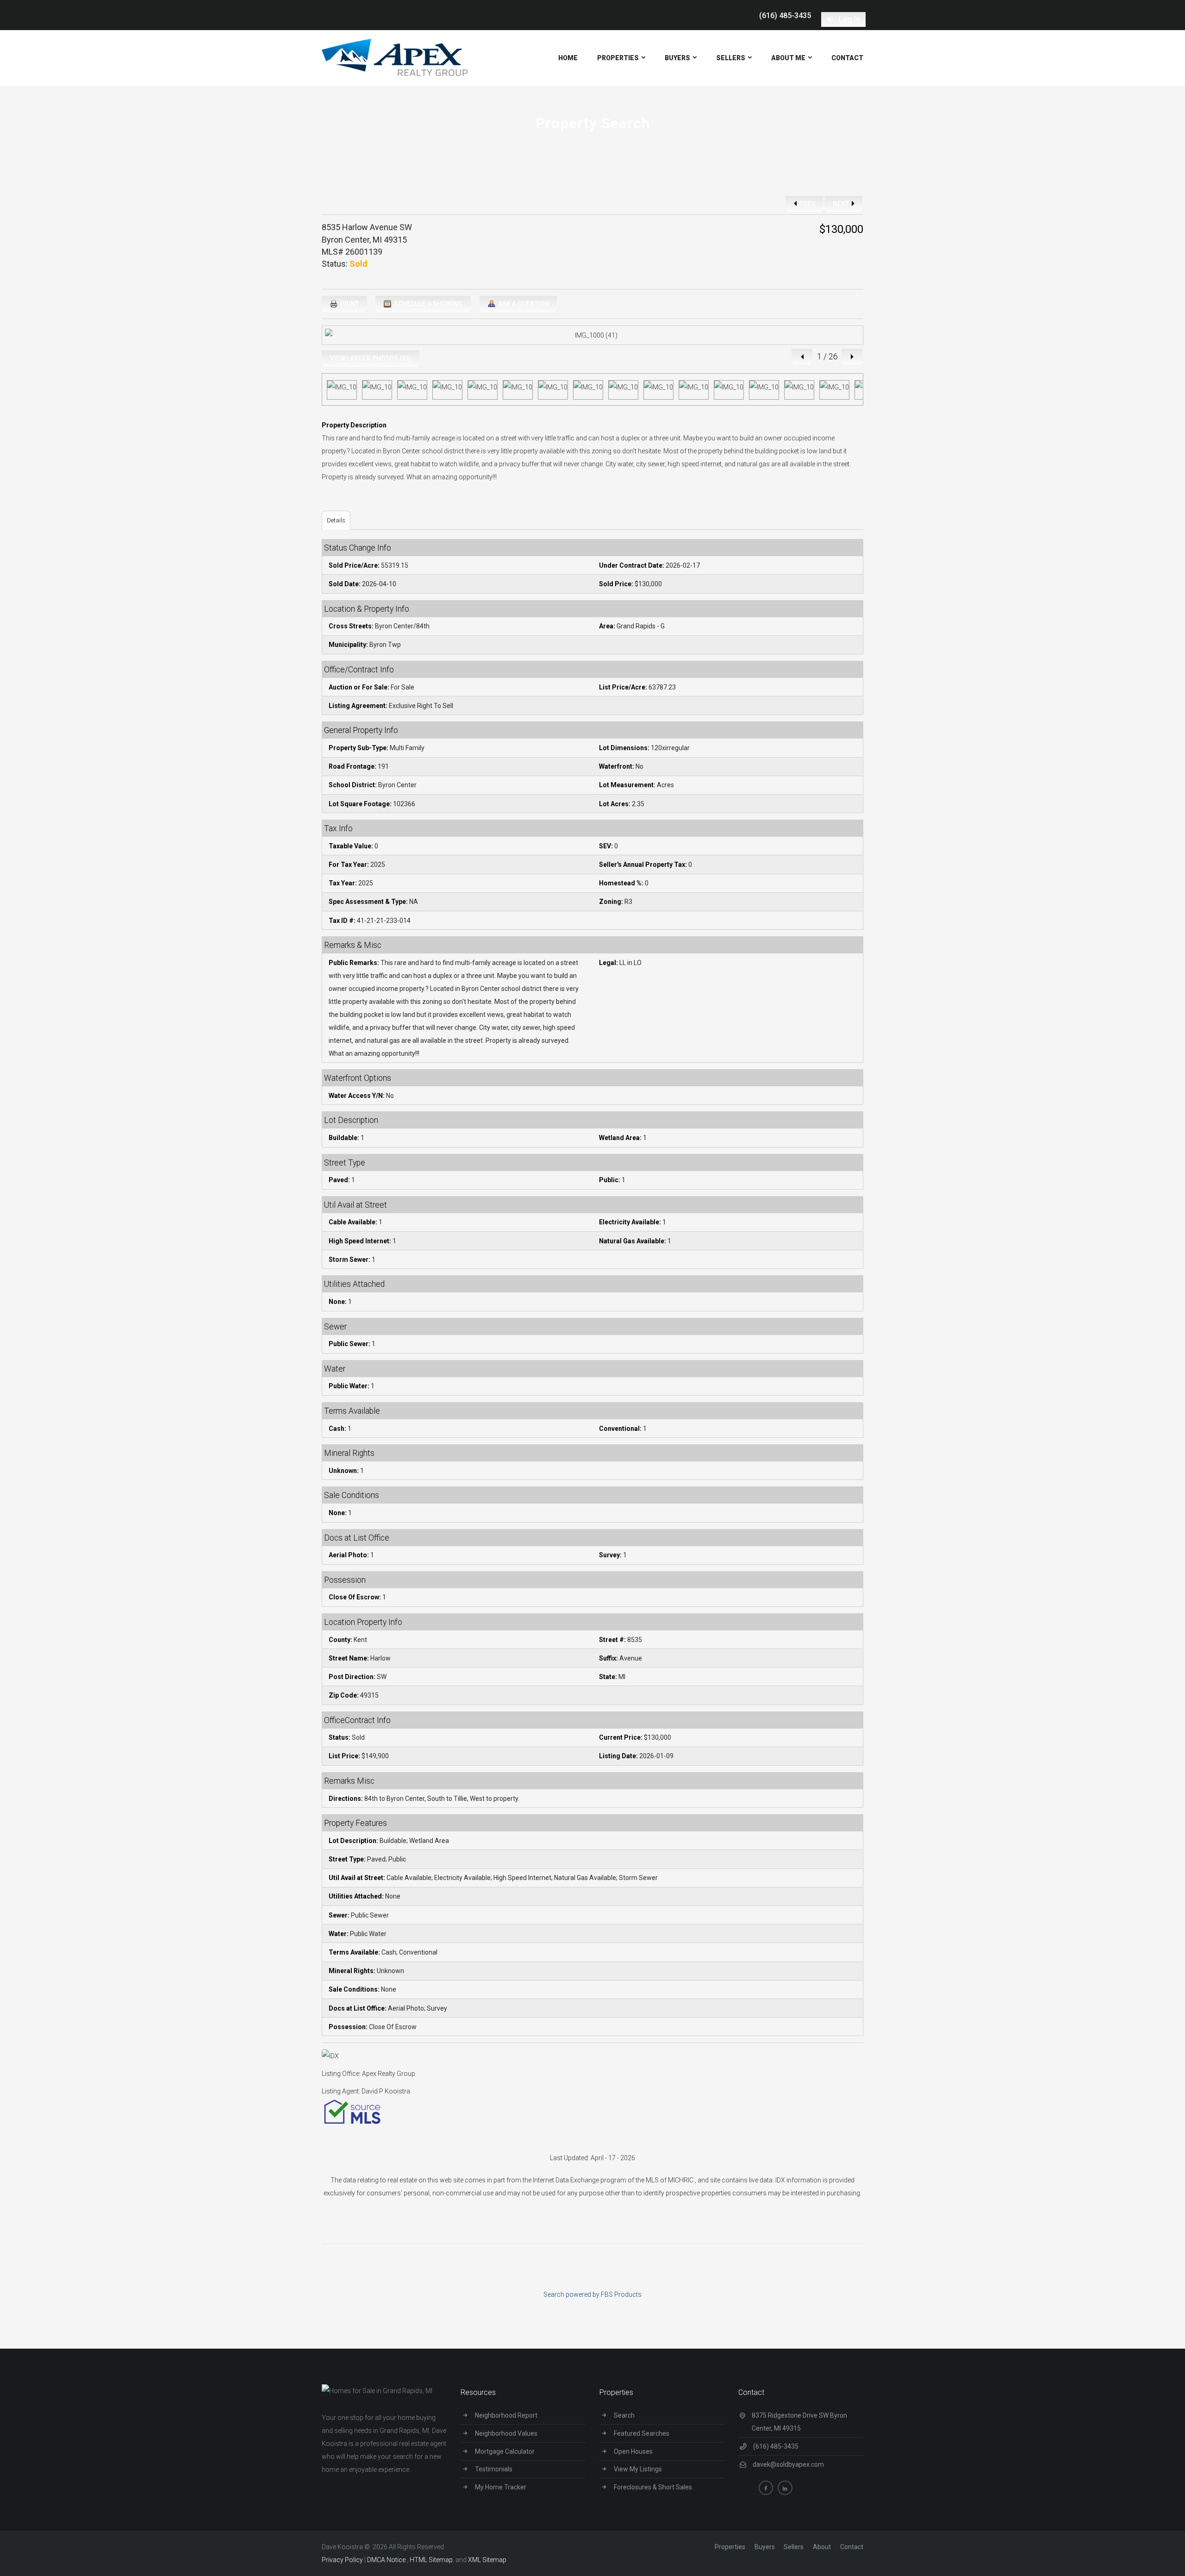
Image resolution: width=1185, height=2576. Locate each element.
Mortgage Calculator (505, 2451)
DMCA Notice (387, 2560)
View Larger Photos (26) (371, 358)
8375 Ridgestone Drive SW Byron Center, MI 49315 (799, 2422)
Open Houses (633, 2451)
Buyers (765, 2547)
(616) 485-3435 (785, 16)
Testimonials (494, 2469)
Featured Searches (642, 2433)
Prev (807, 204)
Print (349, 304)
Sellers (794, 2547)
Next (842, 204)
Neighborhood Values (506, 2433)
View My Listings (638, 2469)
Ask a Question (523, 304)
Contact (852, 2547)
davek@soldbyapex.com (788, 2464)
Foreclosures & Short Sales (653, 2487)
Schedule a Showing (428, 304)
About (822, 2547)
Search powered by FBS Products (592, 2294)
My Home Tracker (501, 2487)
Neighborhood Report (506, 2415)
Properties (730, 2547)
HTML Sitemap (431, 2560)
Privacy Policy (342, 2560)
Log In (848, 19)
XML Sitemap (487, 2560)
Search (624, 2415)
